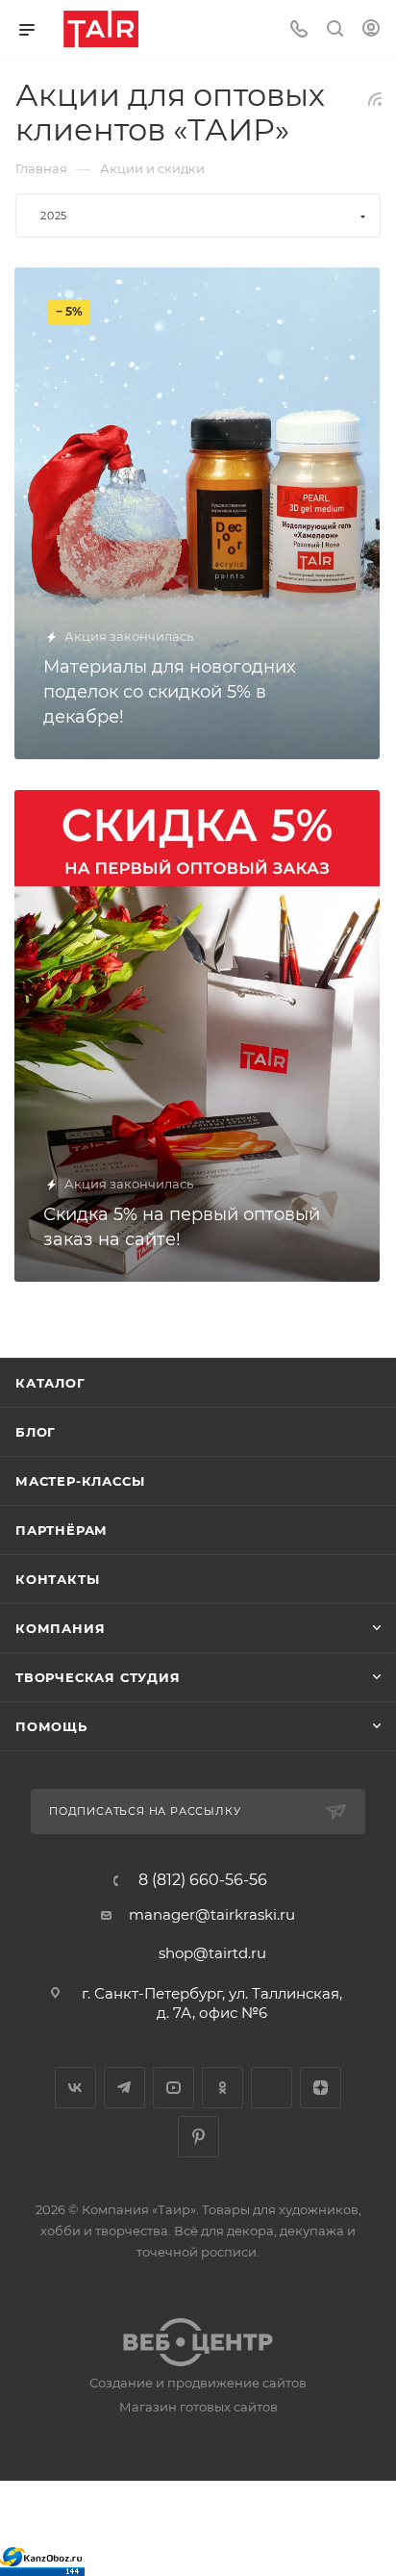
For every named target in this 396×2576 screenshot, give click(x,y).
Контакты (57, 1579)
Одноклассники (223, 2088)
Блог (36, 1432)
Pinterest (198, 2137)
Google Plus (272, 2088)
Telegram (124, 2088)
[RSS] (375, 99)
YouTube (173, 2088)
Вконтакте (75, 2088)
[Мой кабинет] (371, 30)
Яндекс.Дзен (321, 2088)
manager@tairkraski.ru (212, 1914)
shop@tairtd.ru (212, 1953)
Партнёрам (62, 1530)
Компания (60, 1628)
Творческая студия (98, 1677)
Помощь (51, 1726)
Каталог (50, 1383)
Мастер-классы (80, 1481)
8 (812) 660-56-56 (203, 1880)
